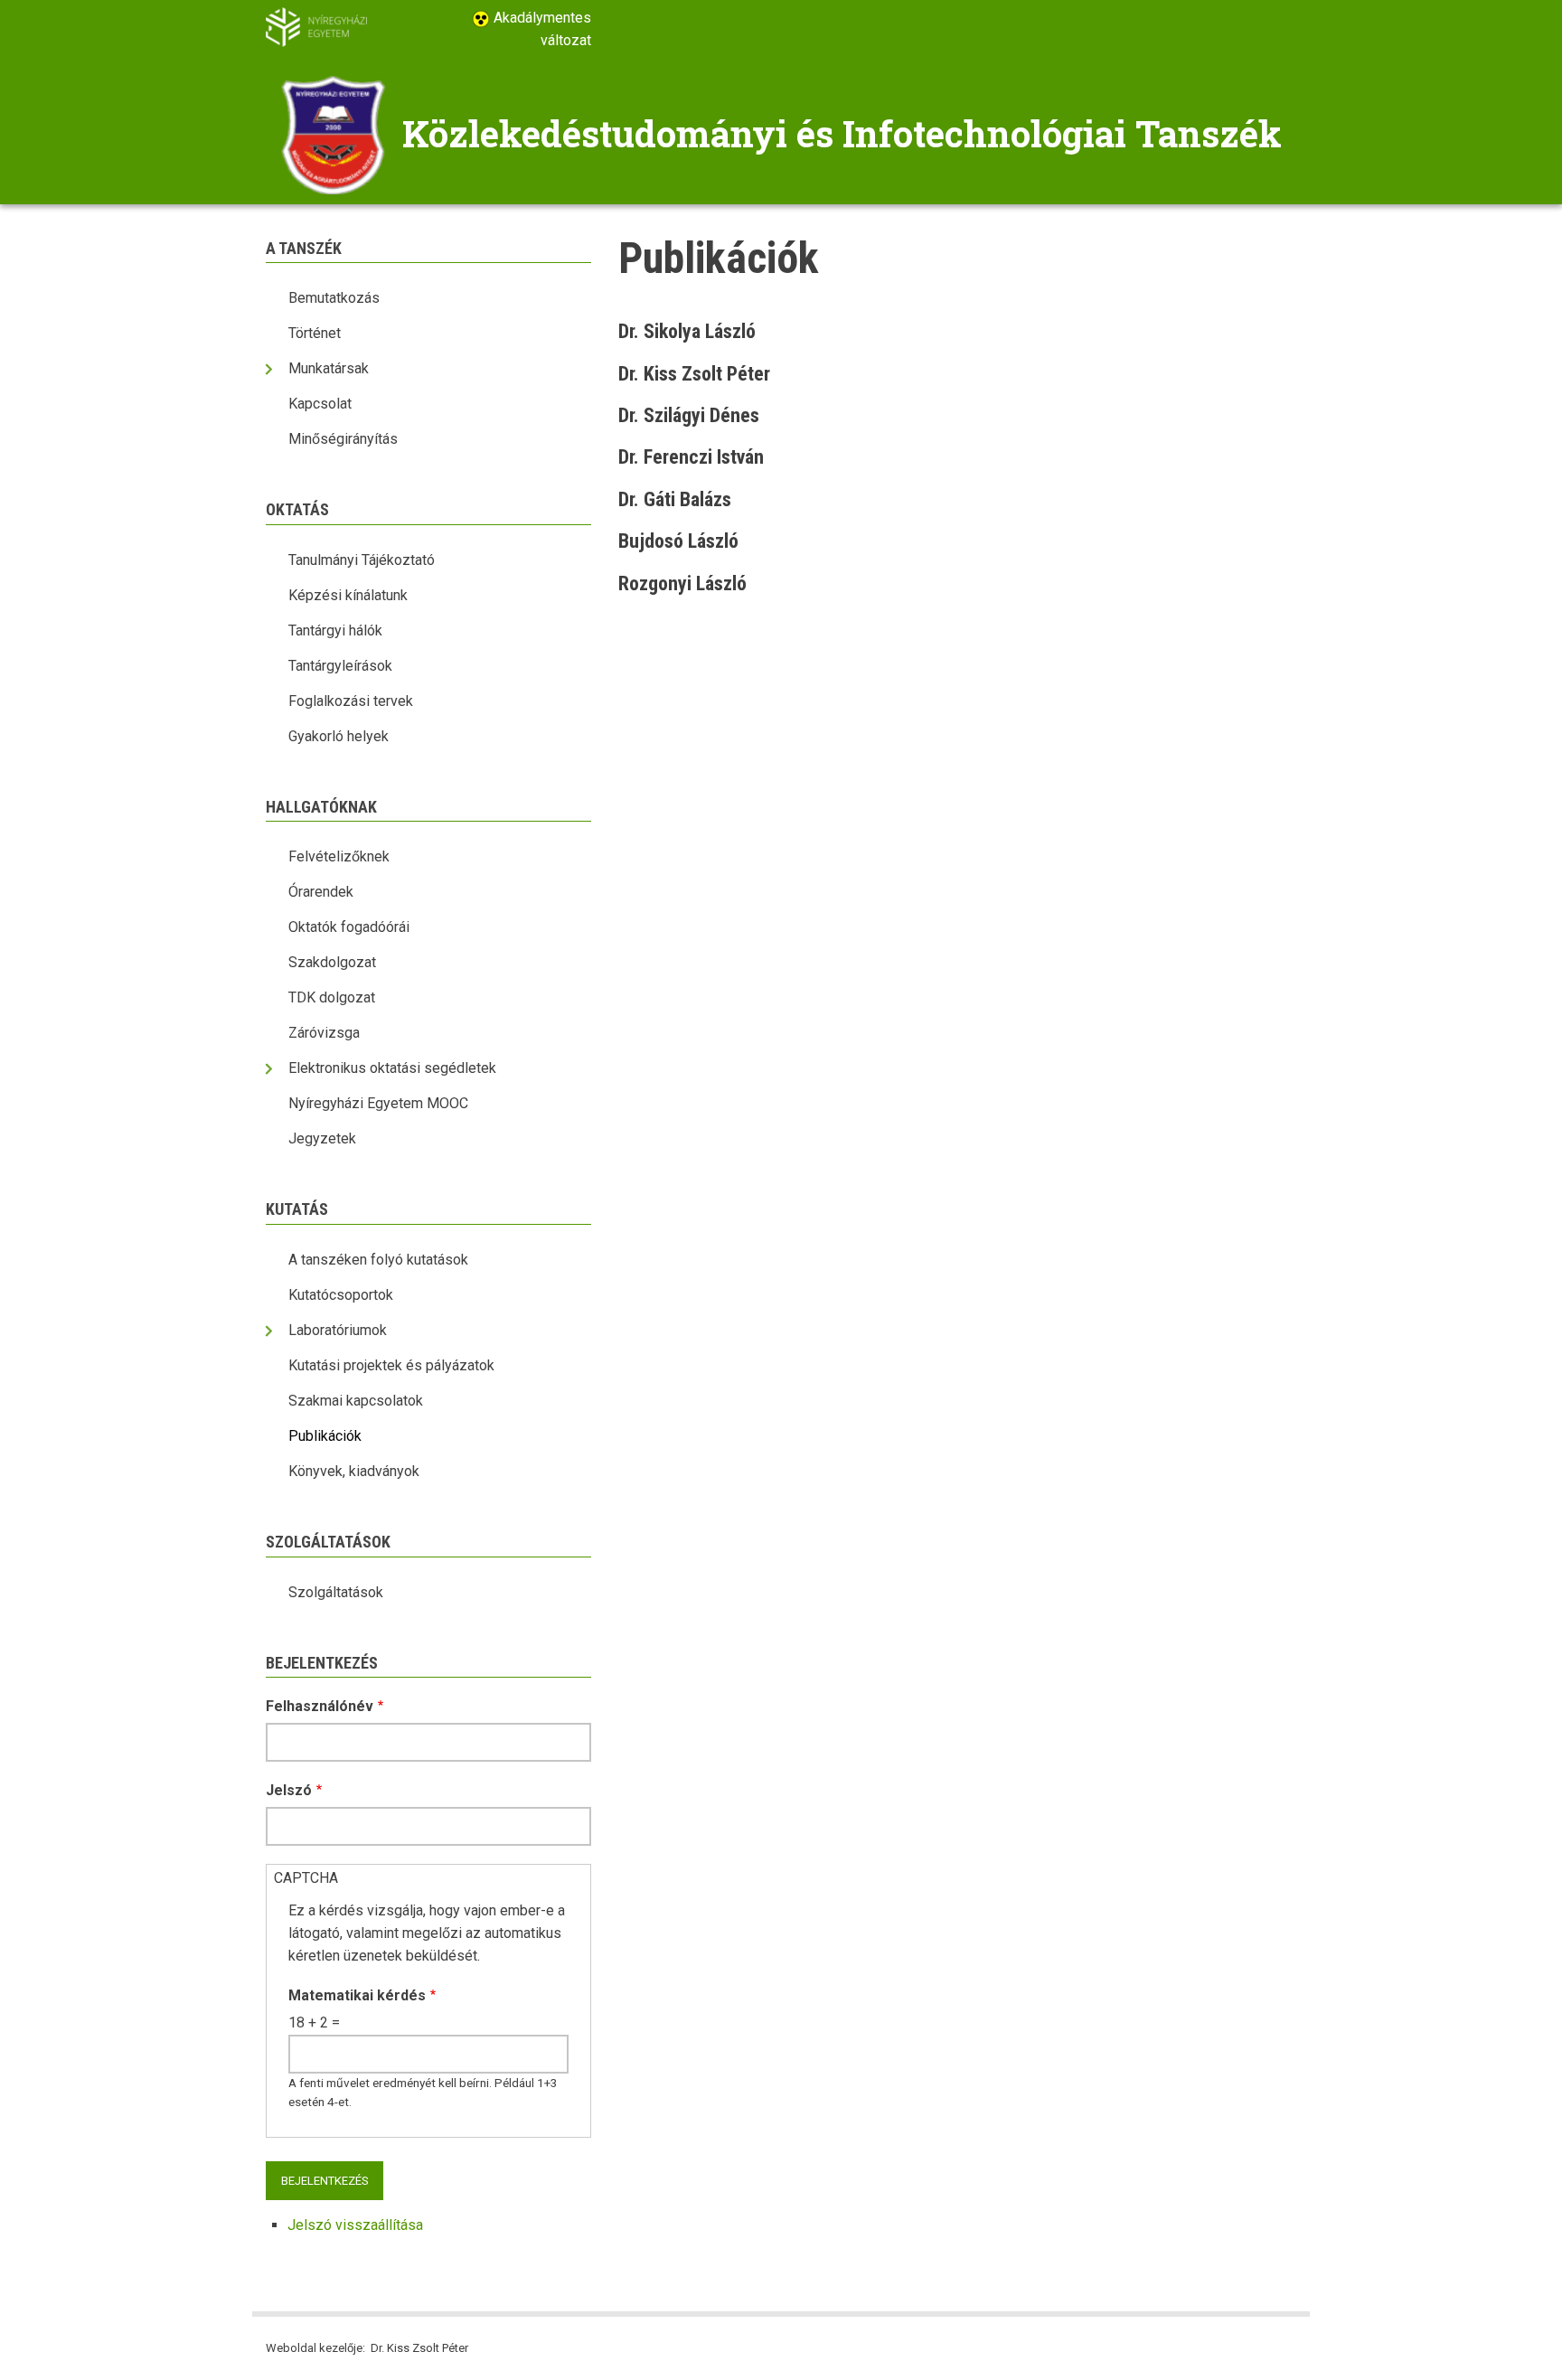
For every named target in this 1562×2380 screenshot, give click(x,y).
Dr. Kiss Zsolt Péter (694, 374)
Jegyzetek (322, 1138)
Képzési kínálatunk (348, 595)
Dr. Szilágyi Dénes (689, 415)
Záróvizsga (324, 1033)
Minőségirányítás (343, 439)
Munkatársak (329, 368)
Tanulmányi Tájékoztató (362, 560)
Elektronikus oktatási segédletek (392, 1068)
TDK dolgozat (332, 997)
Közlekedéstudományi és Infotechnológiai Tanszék (842, 133)
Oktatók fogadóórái (349, 927)
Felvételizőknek (339, 856)
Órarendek (321, 892)
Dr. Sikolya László (687, 331)
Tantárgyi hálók (335, 630)
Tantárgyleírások (340, 666)
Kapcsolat (320, 404)
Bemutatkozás (334, 298)
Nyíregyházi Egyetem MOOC (378, 1103)
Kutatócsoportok (341, 1295)
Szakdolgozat (332, 962)
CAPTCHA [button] (306, 1878)
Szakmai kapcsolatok (356, 1401)
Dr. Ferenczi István (691, 457)
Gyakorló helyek (339, 736)
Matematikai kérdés (357, 1995)
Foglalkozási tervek (351, 701)
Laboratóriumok (338, 1330)
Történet (315, 333)
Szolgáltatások (336, 1592)
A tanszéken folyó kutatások (378, 1260)
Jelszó (289, 1790)
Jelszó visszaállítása (355, 2225)
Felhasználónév (320, 1706)
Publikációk (325, 1436)
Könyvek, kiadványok (354, 1471)
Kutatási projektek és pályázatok (391, 1365)
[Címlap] (334, 133)
